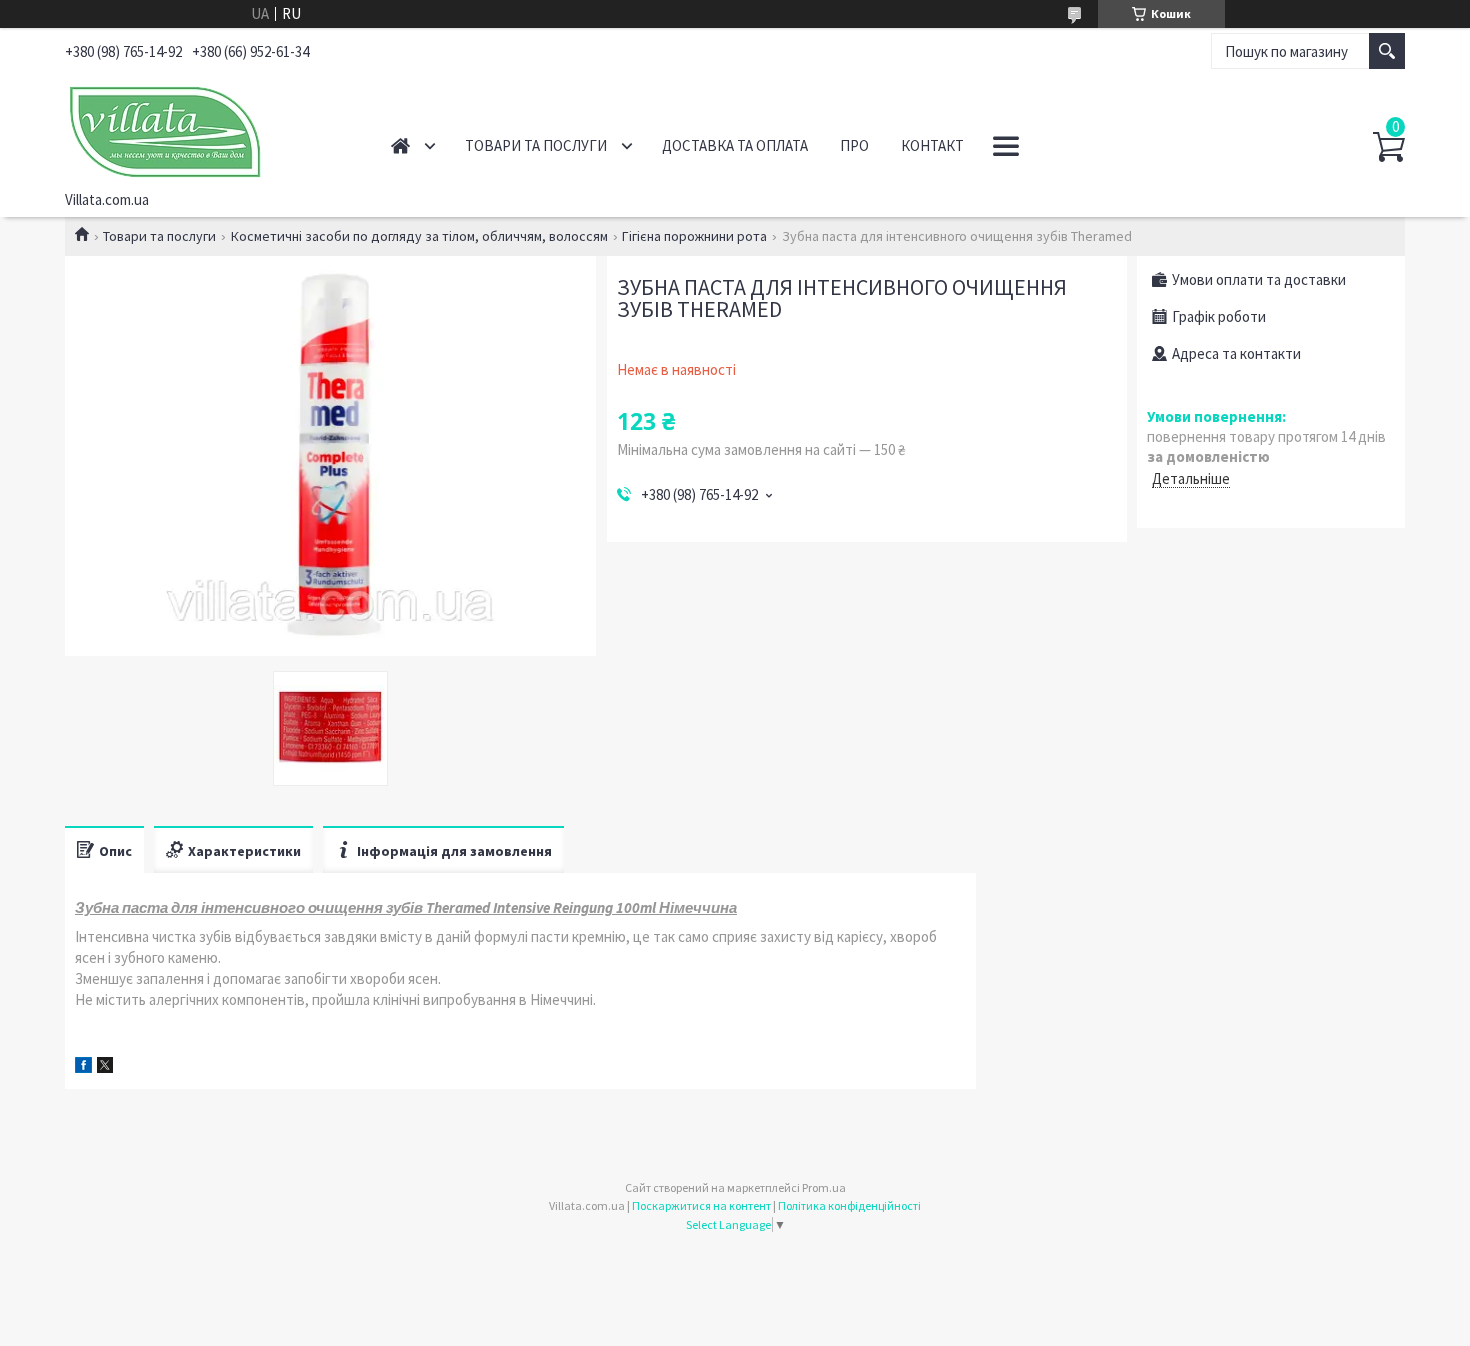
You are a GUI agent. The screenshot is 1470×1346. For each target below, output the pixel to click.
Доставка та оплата (735, 145)
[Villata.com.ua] (205, 128)
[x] (105, 1067)
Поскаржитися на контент (701, 1205)
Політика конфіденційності (849, 1205)
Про (854, 145)
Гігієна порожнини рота (694, 236)
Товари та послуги (536, 145)
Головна (400, 145)
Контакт (932, 145)
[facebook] (83, 1067)
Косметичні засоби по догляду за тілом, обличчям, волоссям (419, 236)
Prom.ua (824, 1187)
